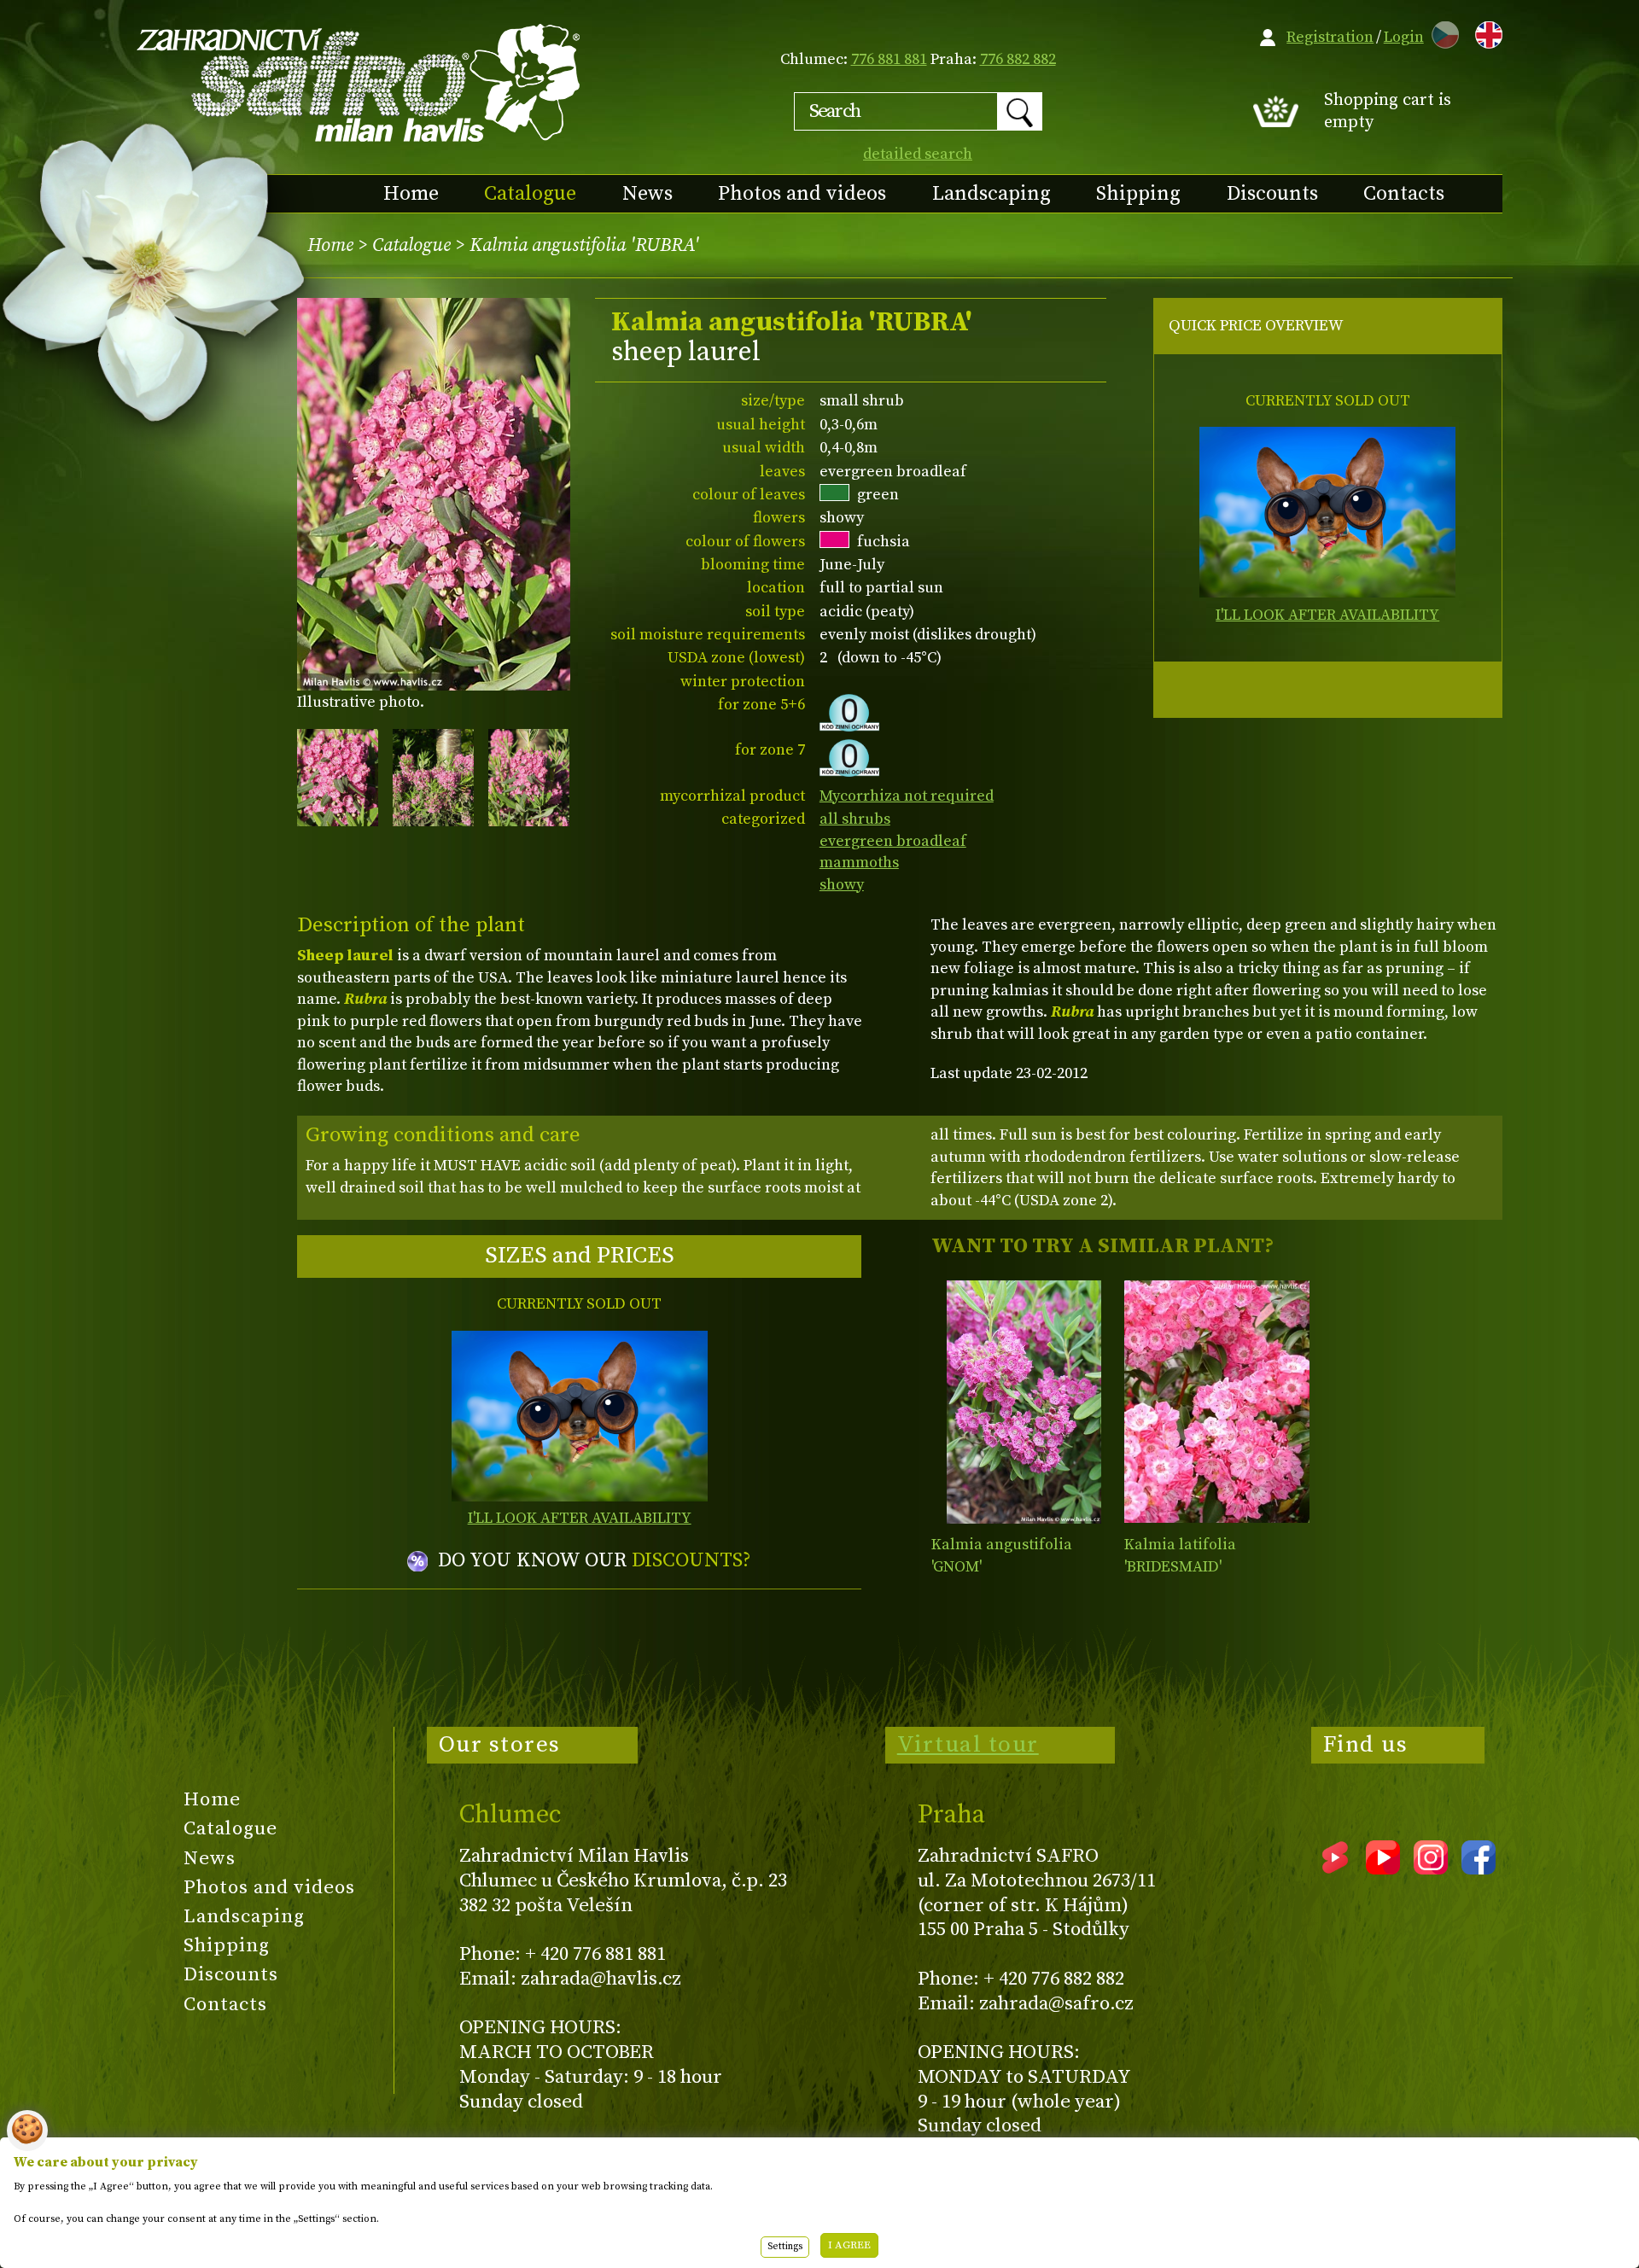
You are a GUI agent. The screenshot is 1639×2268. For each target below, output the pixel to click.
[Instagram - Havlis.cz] (1431, 1869)
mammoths (859, 863)
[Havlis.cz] (359, 82)
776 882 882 (1018, 59)
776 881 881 (889, 59)
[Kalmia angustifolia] (1024, 1402)
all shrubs (855, 819)
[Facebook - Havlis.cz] (1479, 1869)
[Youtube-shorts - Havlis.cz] (1335, 1869)
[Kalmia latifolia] (1217, 1402)
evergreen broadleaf (893, 841)
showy (842, 885)
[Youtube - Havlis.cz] (1383, 1869)
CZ (1441, 32)
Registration (1330, 37)
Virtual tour (968, 1745)
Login (1404, 37)
